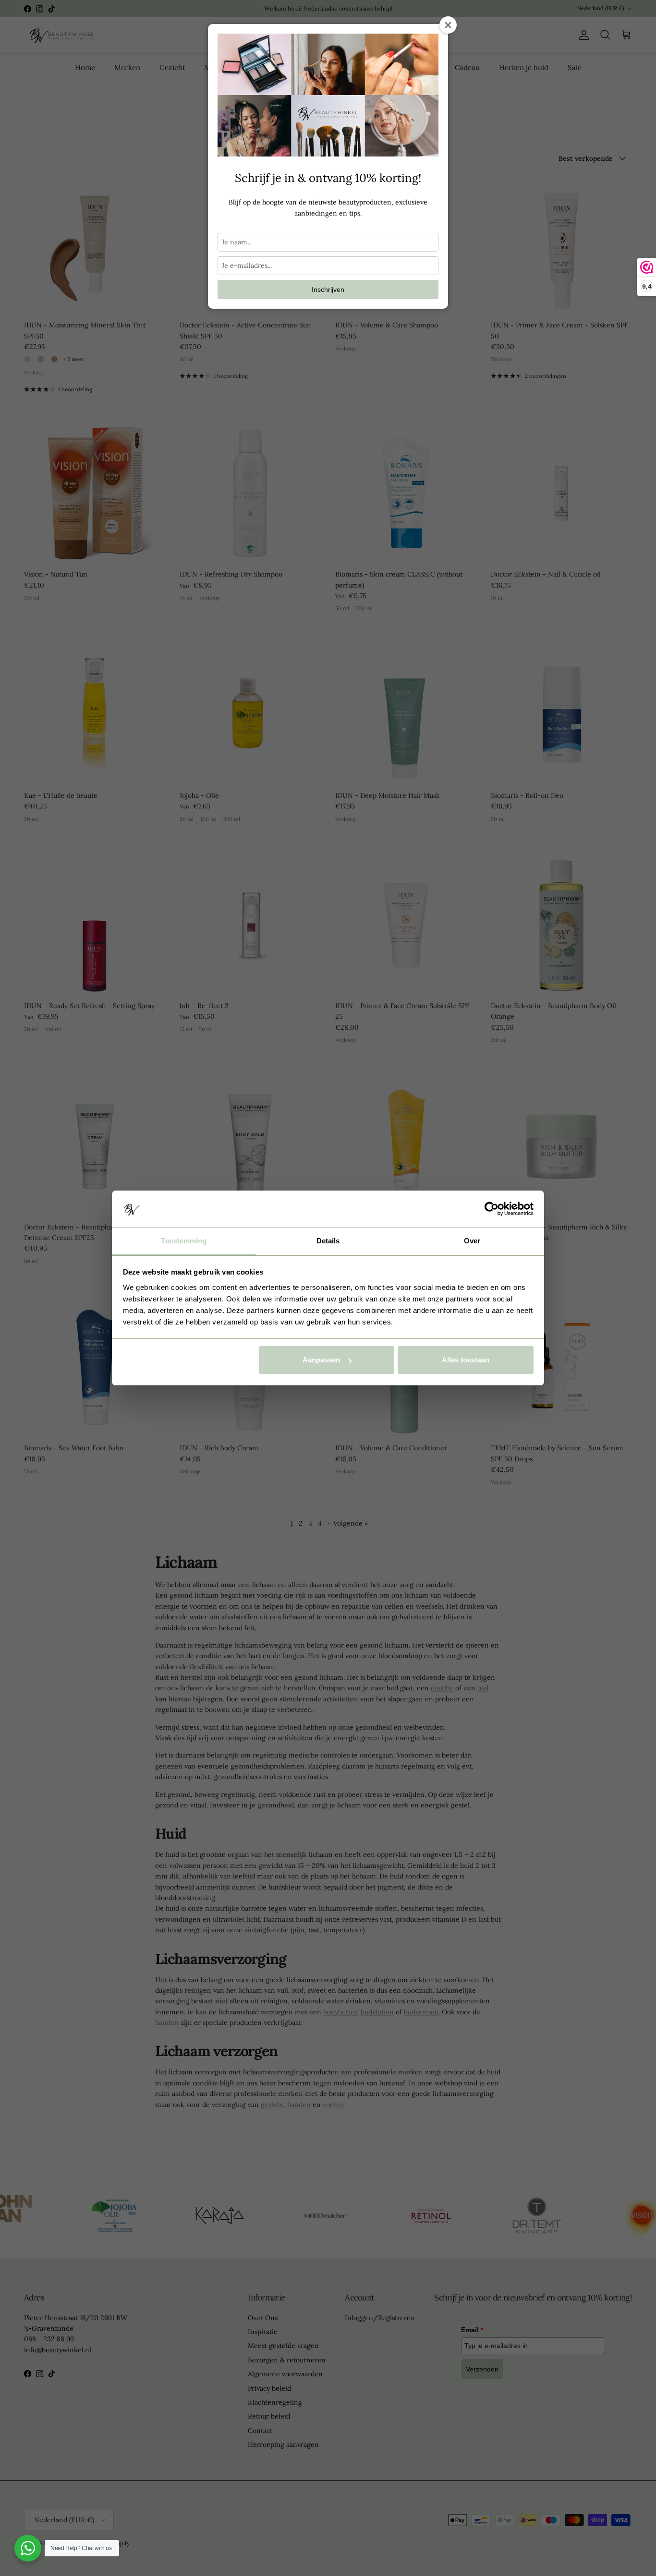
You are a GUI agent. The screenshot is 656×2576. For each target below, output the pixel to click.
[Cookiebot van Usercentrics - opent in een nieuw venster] (492, 1209)
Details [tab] (328, 1241)
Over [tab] (472, 1241)
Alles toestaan (466, 1360)
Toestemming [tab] (184, 1241)
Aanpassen (321, 1360)
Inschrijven (328, 289)
